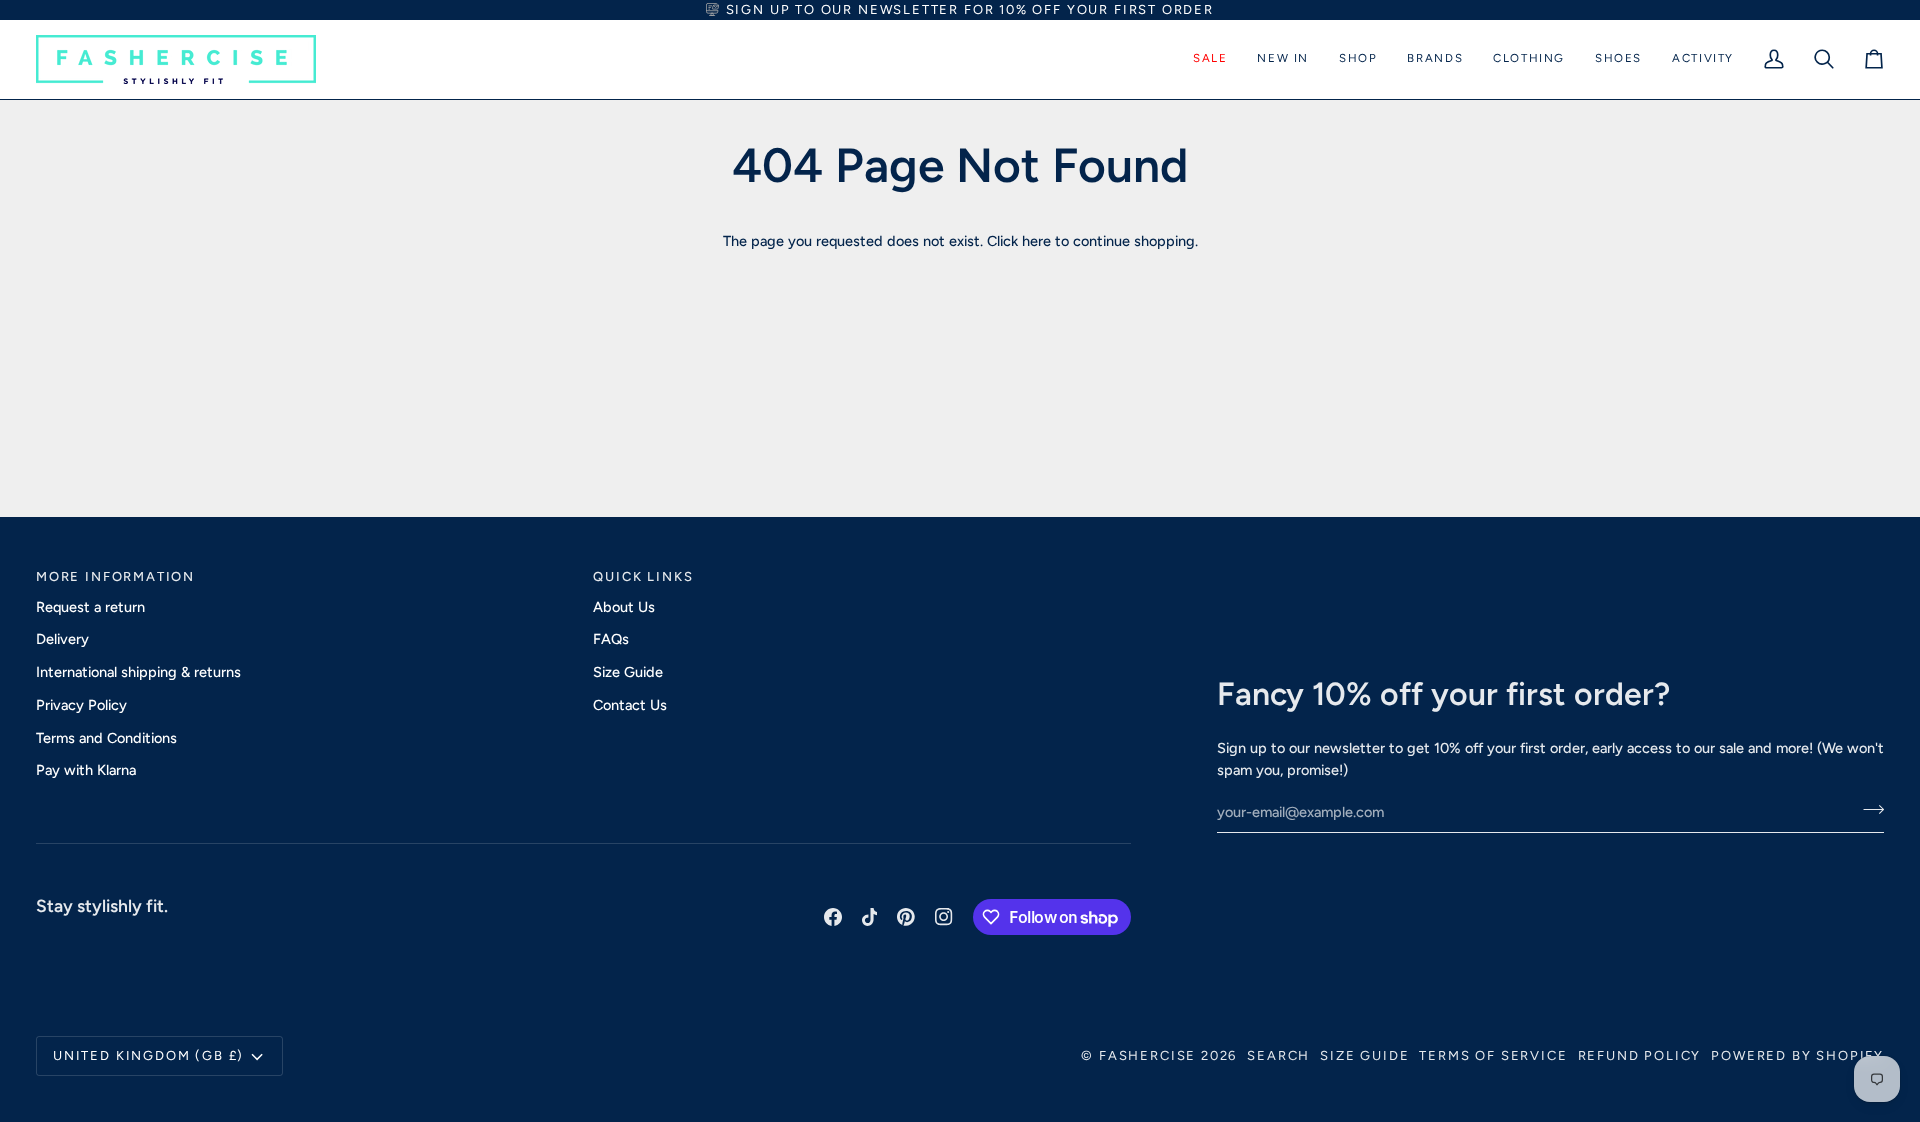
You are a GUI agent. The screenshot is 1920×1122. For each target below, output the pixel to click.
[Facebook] (833, 917)
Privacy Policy (81, 705)
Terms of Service (1493, 1055)
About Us (624, 607)
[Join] (1867, 809)
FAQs (611, 639)
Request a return (90, 607)
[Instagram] (944, 917)
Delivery (62, 639)
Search (1278, 1055)
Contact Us (630, 705)
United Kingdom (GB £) (148, 1055)
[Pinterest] (906, 917)
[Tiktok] (870, 917)
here (1036, 241)
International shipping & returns (138, 672)
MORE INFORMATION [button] (115, 576)
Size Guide (628, 672)
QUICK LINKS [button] (643, 576)
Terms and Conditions (106, 738)
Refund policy (1640, 1055)
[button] (1210, 59)
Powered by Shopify (1797, 1055)
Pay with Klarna (86, 770)
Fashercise (1147, 1055)
